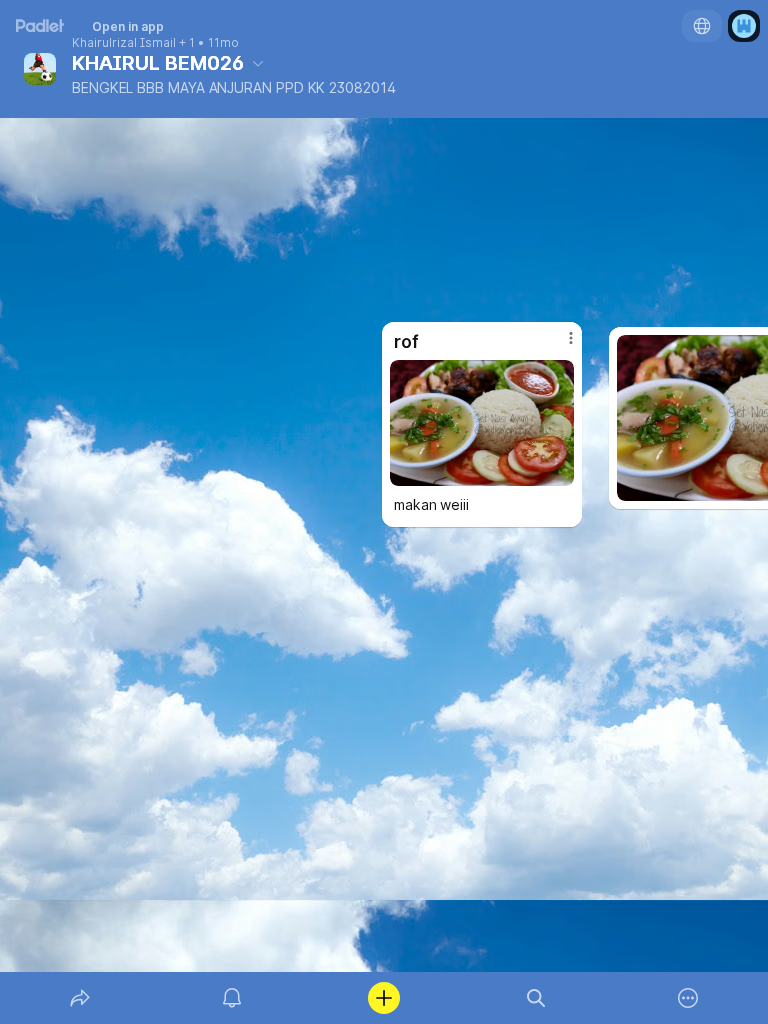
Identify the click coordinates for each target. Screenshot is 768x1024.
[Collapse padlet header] (258, 63)
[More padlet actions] (688, 998)
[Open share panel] (80, 998)
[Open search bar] (536, 998)
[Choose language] (702, 26)
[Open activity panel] (232, 998)
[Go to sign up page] (744, 26)
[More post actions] (558, 346)
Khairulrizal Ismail (124, 43)
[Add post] (384, 998)
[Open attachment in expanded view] (482, 423)
